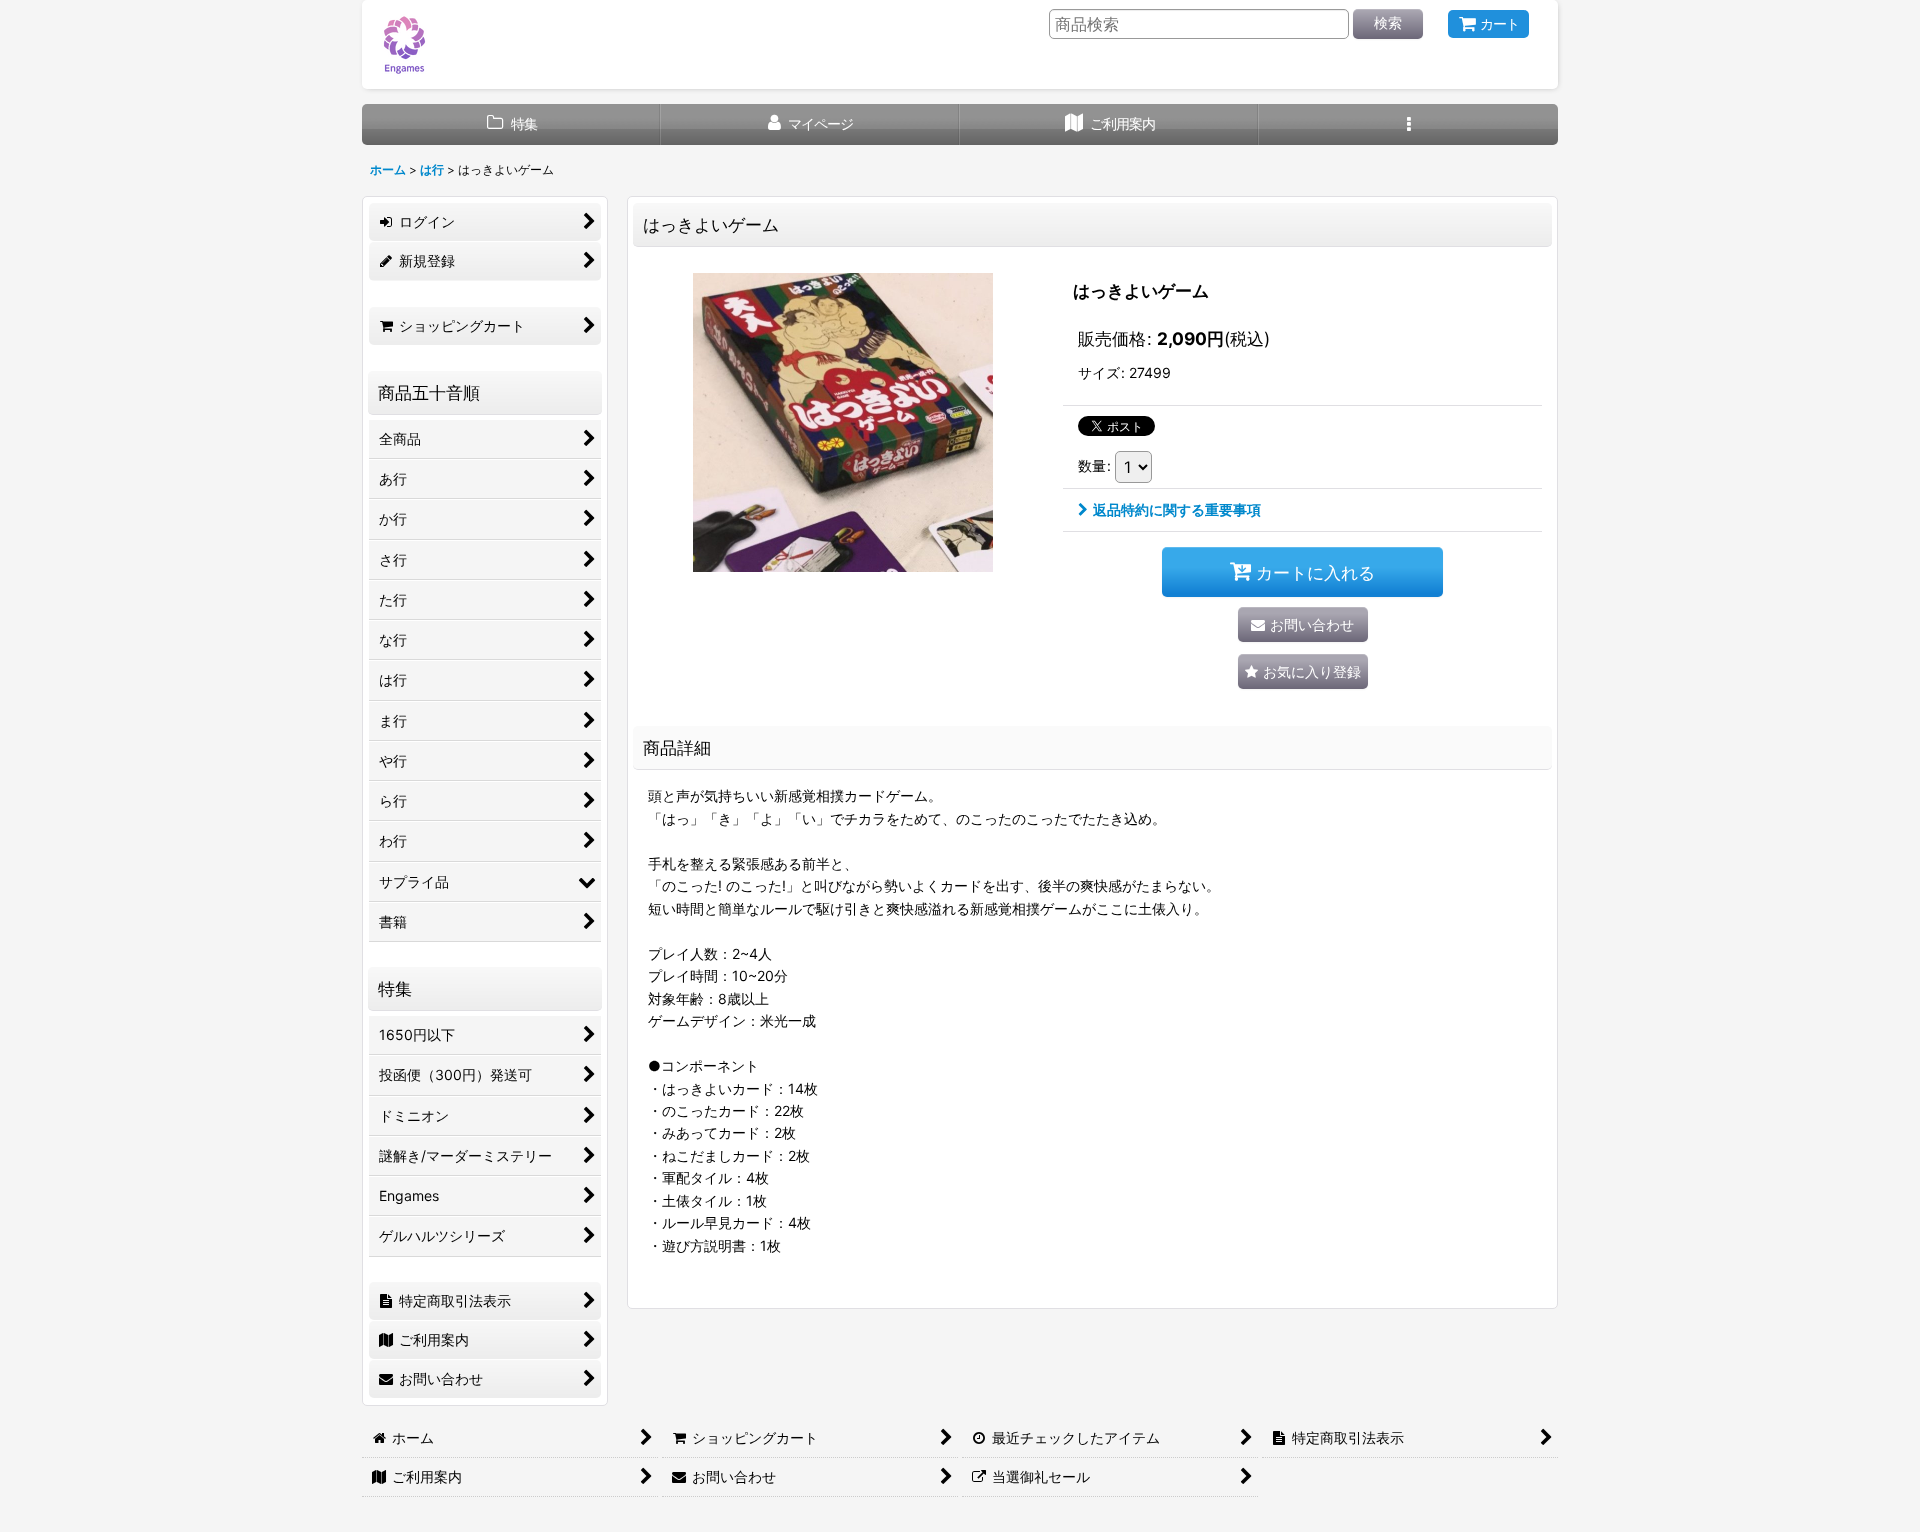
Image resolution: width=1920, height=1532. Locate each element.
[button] (1408, 124)
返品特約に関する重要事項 (1177, 509)
